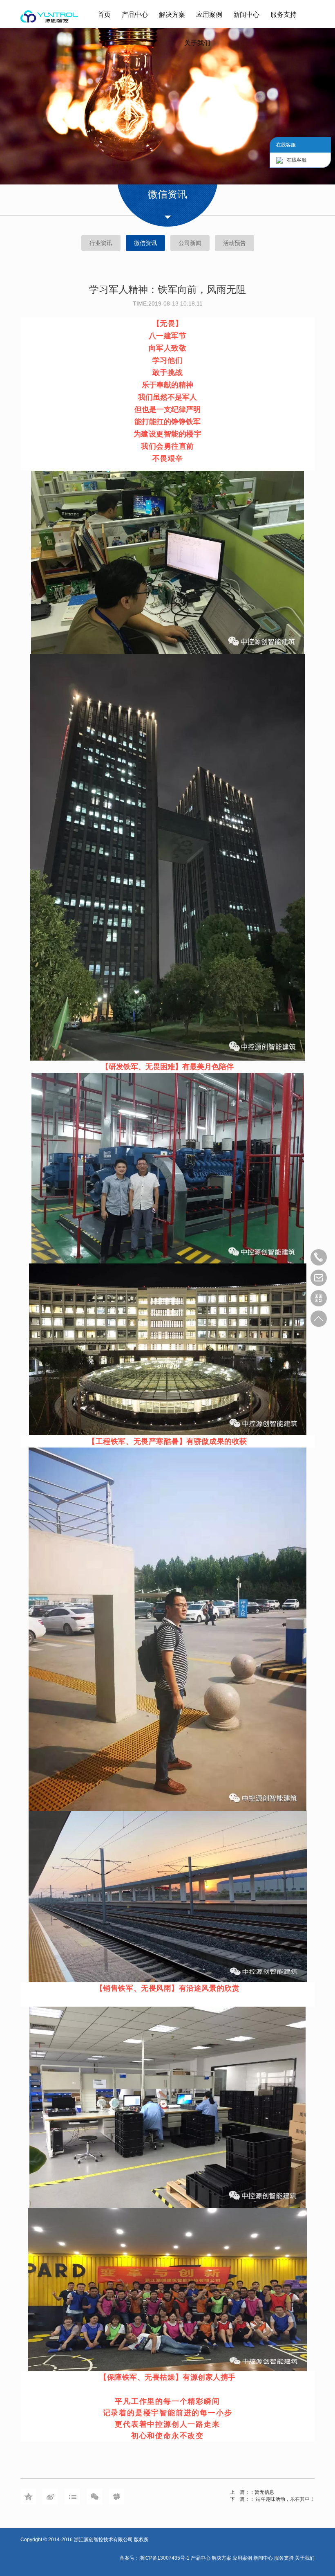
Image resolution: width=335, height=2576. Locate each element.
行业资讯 (101, 243)
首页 (104, 15)
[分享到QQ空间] (28, 2497)
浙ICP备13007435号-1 (165, 2558)
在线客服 (297, 160)
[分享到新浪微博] (50, 2497)
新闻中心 (246, 15)
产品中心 (135, 15)
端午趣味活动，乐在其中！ (285, 2499)
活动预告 (234, 243)
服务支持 (284, 15)
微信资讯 (145, 243)
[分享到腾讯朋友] (116, 2497)
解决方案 (172, 15)
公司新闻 (190, 243)
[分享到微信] (94, 2497)
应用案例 (209, 15)
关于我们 (197, 43)
